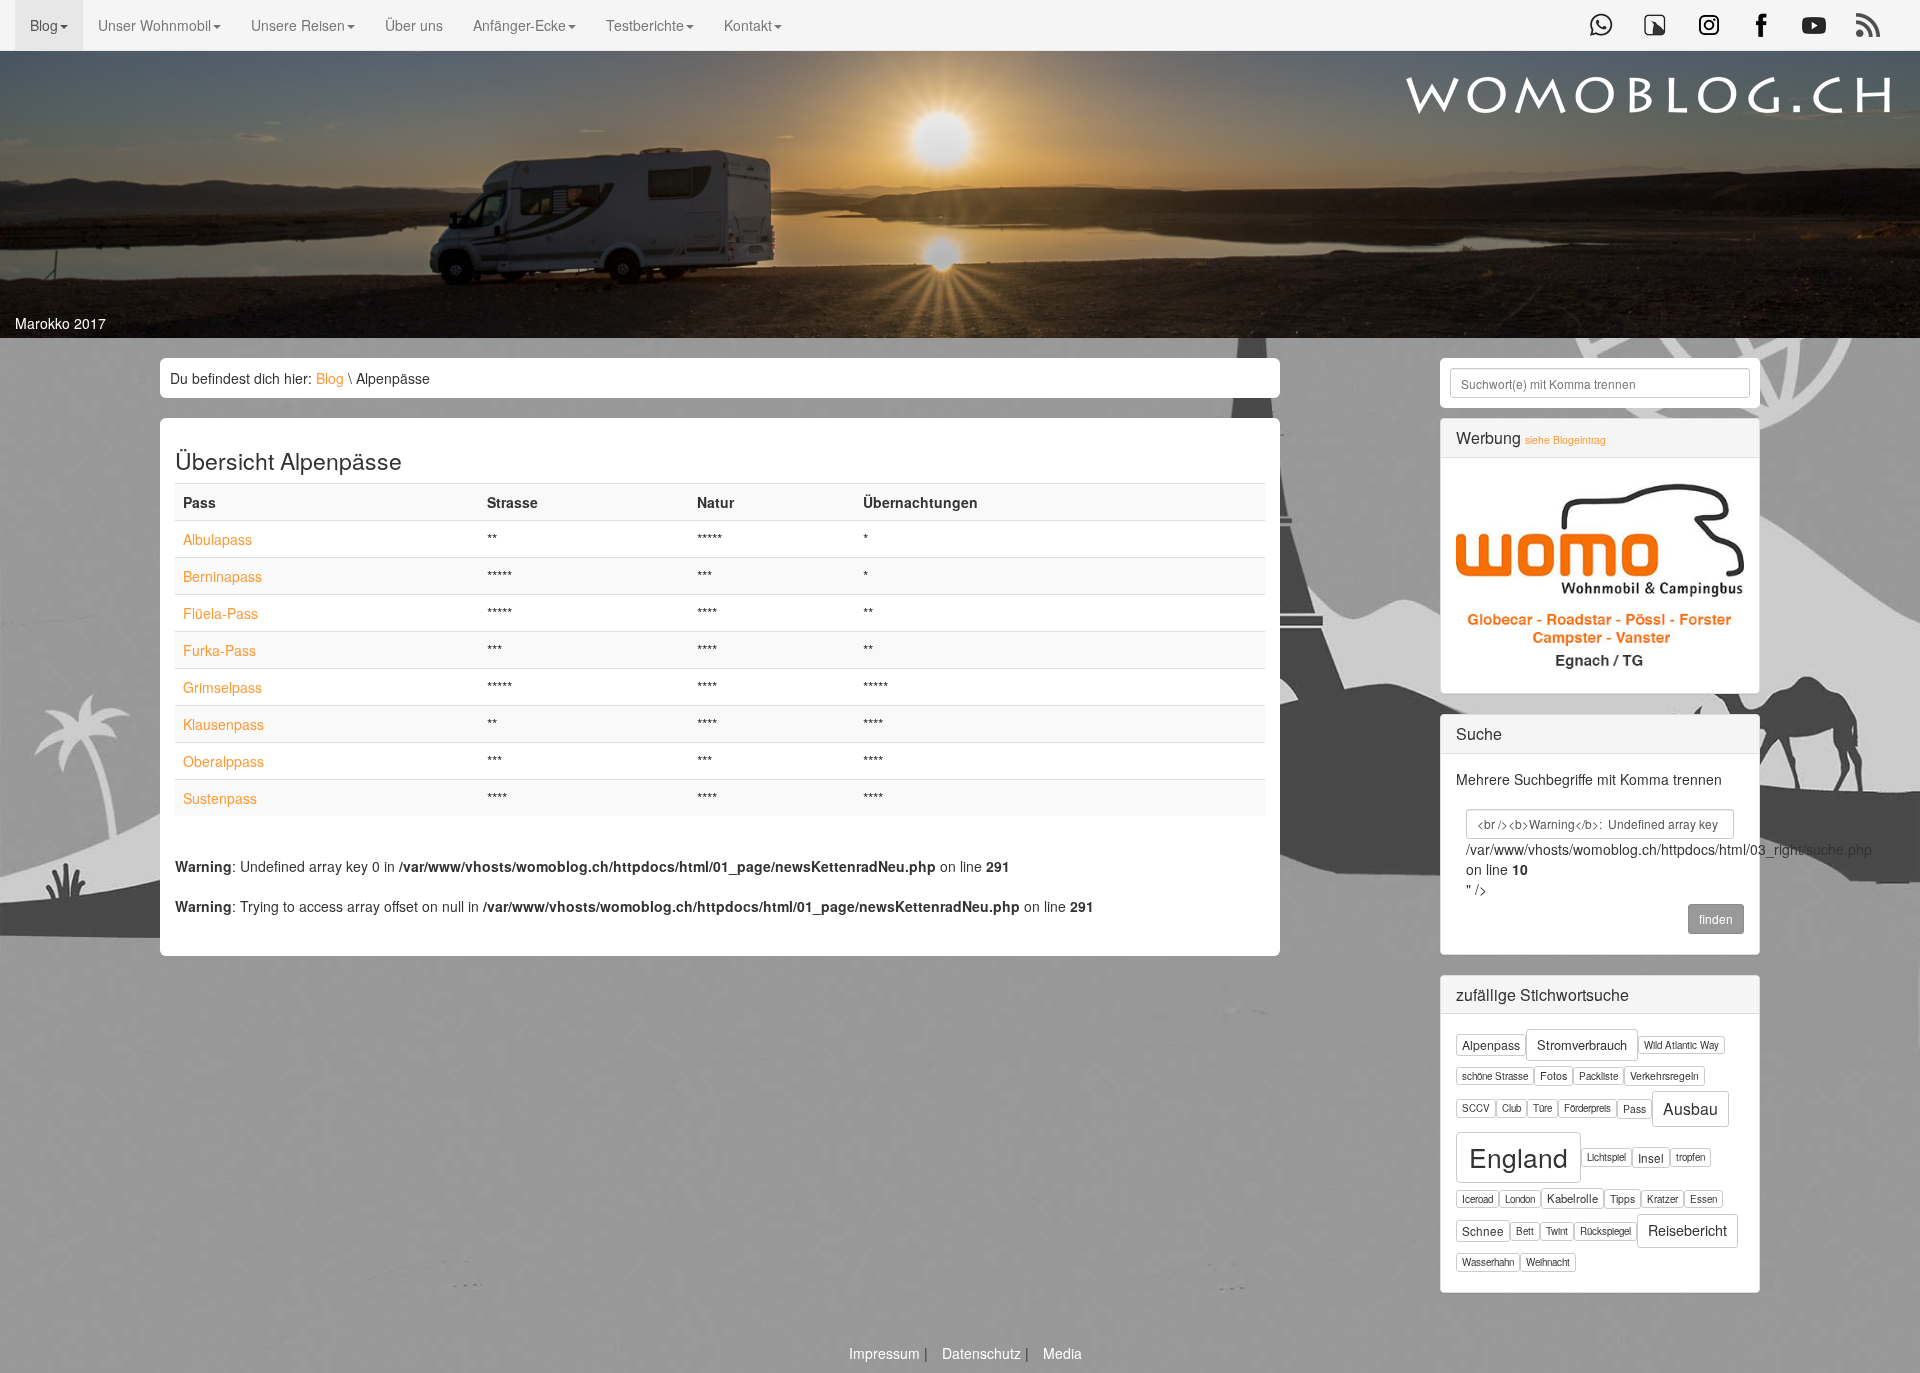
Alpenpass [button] (1491, 1044)
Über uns (414, 25)
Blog (44, 25)
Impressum (886, 1353)
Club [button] (1511, 1108)
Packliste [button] (1598, 1076)
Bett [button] (1525, 1231)
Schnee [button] (1483, 1230)
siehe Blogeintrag (1565, 439)
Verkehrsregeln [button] (1664, 1075)
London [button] (1520, 1199)
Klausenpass (223, 724)
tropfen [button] (1690, 1157)
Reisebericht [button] (1687, 1230)
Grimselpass (222, 687)
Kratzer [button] (1662, 1199)
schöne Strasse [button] (1495, 1076)
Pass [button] (1634, 1108)
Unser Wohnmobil (154, 25)
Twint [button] (1557, 1231)
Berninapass (222, 576)
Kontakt (748, 25)
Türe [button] (1542, 1108)
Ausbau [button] (1690, 1108)
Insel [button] (1651, 1157)
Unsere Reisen (298, 25)
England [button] (1518, 1157)
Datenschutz (983, 1353)
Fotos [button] (1553, 1075)
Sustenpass (220, 798)
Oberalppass (223, 761)
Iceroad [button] (1477, 1199)
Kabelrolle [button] (1572, 1198)
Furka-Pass (219, 650)
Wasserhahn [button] (1488, 1262)
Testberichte (645, 25)
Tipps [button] (1622, 1198)
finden (1716, 918)
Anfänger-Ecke (519, 25)
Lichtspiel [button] (1606, 1157)
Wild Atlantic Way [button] (1681, 1045)
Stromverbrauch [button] (1582, 1044)
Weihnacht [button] (1548, 1262)
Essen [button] (1703, 1199)
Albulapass (217, 539)
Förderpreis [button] (1587, 1108)
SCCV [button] (1476, 1108)
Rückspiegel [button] (1605, 1231)
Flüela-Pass (220, 613)
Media (1062, 1353)
